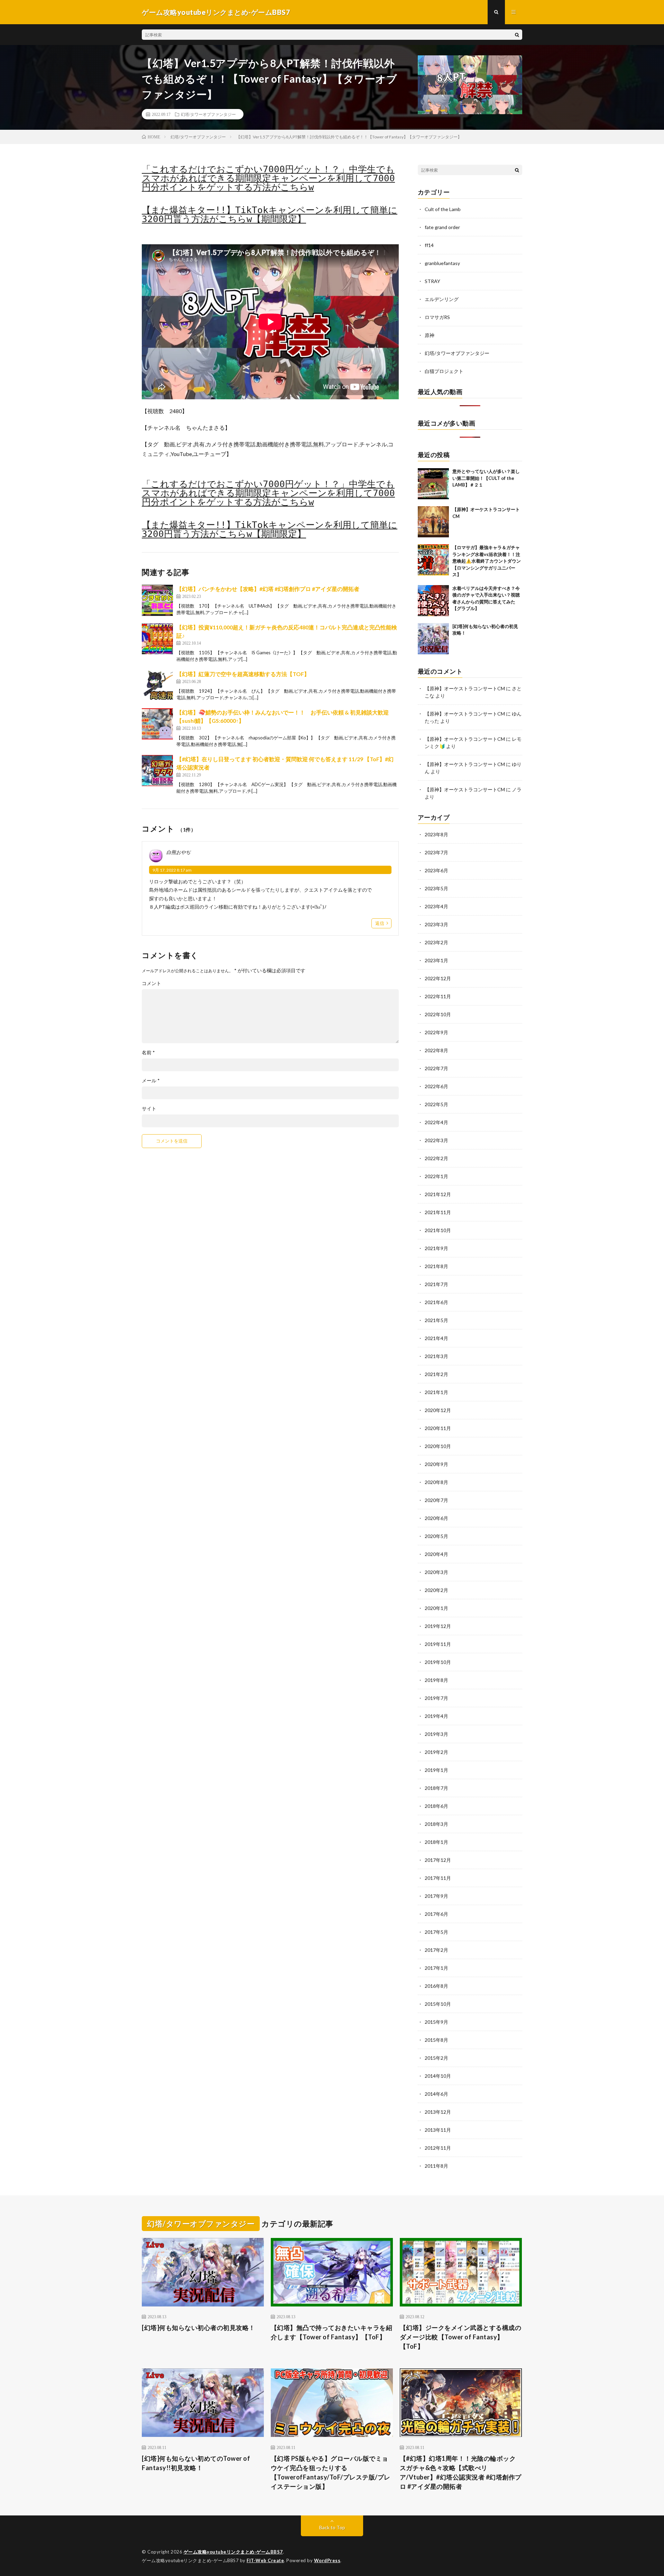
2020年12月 (438, 1410)
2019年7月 (436, 1698)
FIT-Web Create (265, 2560)
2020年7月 (436, 1500)
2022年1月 (436, 1176)
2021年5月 (436, 1320)
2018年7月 (436, 1788)
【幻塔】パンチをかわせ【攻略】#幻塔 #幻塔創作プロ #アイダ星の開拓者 (268, 589)
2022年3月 (436, 1140)
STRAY (432, 281)
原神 (430, 335)
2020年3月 (436, 1572)
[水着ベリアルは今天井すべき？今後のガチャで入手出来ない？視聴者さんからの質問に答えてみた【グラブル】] (433, 601)
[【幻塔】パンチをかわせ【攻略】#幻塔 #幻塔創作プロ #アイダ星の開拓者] (157, 600)
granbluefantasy (442, 263)
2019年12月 (438, 1626)
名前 (148, 1053)
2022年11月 (438, 996)
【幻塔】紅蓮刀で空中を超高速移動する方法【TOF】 (243, 674)
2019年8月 (436, 1680)
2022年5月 (436, 1104)
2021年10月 (438, 1230)
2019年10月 (438, 1662)
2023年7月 (436, 852)
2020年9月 (436, 1464)
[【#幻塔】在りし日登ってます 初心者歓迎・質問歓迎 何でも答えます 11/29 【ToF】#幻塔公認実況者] (157, 771)
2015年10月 (438, 2004)
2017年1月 (436, 1968)
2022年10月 (438, 1014)
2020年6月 (436, 1518)
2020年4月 (436, 1554)
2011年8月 (436, 2166)
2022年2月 (436, 1158)
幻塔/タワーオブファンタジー (208, 114)
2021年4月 (436, 1338)
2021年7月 (436, 1284)
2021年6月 (436, 1302)
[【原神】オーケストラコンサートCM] (433, 522)
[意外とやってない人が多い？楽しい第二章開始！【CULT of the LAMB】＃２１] (433, 484)
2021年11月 (438, 1212)
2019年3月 (436, 1734)
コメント (151, 983)
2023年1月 (436, 960)
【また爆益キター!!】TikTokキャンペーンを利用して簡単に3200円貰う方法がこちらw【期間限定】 (270, 215)
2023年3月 (436, 924)
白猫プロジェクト (444, 371)
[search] (517, 35)
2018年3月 (436, 1824)
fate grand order (442, 227)
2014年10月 (438, 2076)
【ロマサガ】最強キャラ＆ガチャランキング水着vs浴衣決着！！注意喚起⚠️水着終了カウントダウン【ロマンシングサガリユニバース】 (487, 561)
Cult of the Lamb (443, 209)
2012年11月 (438, 2148)
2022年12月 (438, 978)
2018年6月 (436, 1806)
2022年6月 (436, 1086)
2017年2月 (436, 1950)
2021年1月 (436, 1392)
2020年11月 (438, 1428)
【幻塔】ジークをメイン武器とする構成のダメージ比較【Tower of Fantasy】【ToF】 (461, 2337)
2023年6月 (436, 870)
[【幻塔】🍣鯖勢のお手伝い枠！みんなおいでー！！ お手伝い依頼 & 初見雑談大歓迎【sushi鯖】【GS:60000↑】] (157, 724)
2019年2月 (436, 1752)
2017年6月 (436, 1914)
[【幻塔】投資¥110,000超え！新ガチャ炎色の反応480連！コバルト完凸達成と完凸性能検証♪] (157, 639)
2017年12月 (438, 1860)
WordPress (327, 2560)
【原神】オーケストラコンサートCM (465, 688)
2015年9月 (436, 2022)
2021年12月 (438, 1194)
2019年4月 (436, 1716)
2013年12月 (438, 2112)
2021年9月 (436, 1248)
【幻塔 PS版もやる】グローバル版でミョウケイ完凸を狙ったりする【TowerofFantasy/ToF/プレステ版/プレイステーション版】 (331, 2472)
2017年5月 (436, 1932)
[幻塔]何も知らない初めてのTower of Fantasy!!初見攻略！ (196, 2463)
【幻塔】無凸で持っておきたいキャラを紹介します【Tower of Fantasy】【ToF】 (332, 2332)
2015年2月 (436, 2058)
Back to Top (332, 2527)
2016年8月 (436, 1986)
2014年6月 (436, 2094)
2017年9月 (436, 1896)
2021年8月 (436, 1266)
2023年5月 (436, 888)
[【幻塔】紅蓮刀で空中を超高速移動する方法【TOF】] (157, 685)
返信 (380, 923)
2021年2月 (436, 1374)
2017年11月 (438, 1878)
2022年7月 (436, 1068)
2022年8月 (436, 1050)
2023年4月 (436, 906)
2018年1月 (436, 1842)
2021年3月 (436, 1356)
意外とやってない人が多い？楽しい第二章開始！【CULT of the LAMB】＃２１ (486, 478)
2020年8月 (436, 1482)
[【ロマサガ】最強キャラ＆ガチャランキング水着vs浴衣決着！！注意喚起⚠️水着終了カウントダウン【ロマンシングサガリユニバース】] (433, 560)
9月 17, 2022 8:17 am (172, 870)
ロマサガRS (437, 317)
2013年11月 (438, 2130)
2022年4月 (436, 1122)
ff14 (429, 245)
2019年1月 (436, 1770)
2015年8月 (436, 2040)
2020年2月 (436, 1590)
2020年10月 (438, 1446)
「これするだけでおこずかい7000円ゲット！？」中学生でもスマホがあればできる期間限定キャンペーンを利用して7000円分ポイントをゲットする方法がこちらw (268, 178)
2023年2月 (436, 942)
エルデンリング (442, 299)
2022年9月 (436, 1032)
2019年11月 (438, 1644)
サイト (149, 1109)
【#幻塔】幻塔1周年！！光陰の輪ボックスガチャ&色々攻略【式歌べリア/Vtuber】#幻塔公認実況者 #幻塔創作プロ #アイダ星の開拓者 (461, 2472)
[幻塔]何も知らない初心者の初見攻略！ (199, 2328)
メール (151, 1081)
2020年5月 (436, 1536)
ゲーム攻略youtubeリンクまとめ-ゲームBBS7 (233, 2552)
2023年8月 (436, 834)
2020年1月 (436, 1608)
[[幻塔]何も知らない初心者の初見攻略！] (433, 639)
